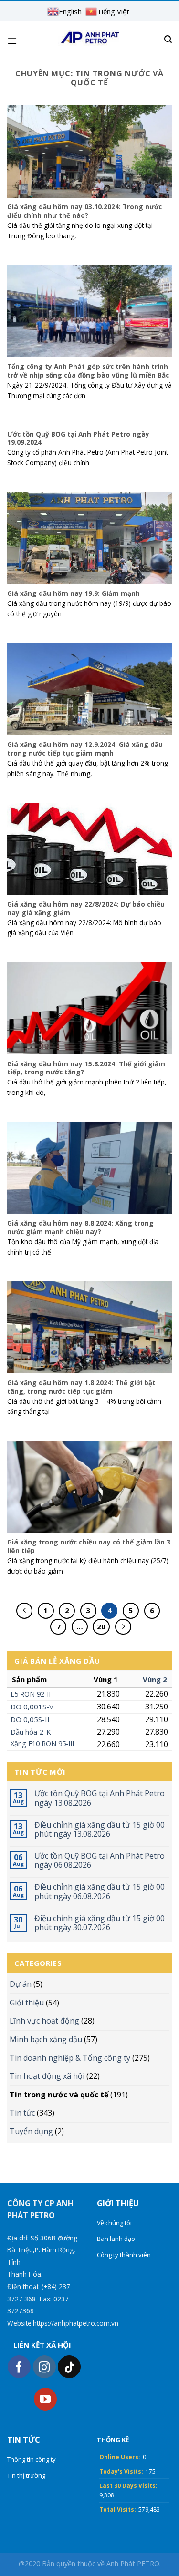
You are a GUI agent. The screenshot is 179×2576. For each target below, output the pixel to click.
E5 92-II (31, 1694)
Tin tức (22, 2113)
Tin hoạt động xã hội (47, 2076)
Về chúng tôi (114, 2223)
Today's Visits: (121, 2471)
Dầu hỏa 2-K (31, 1732)
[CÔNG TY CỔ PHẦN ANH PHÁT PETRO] (89, 38)
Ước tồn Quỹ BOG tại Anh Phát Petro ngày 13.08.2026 (100, 1798)
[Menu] (12, 41)
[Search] (168, 39)
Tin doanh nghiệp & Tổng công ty (70, 2058)
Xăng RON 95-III (42, 1743)
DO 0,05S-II (30, 1719)
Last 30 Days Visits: (128, 2486)
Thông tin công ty (32, 2459)
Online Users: (120, 2457)
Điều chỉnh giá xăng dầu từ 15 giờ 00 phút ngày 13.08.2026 (100, 1830)
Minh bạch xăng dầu (46, 2039)
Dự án (21, 1984)
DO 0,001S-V (32, 1707)
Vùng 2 (155, 1679)
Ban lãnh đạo (116, 2239)
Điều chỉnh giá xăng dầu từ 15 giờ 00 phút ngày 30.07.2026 (100, 1923)
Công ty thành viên (124, 2255)
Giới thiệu (27, 2003)
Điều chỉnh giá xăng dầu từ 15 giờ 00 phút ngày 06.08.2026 (100, 1891)
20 (101, 1626)
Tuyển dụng (31, 2131)
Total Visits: (118, 2510)
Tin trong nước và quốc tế (59, 2095)
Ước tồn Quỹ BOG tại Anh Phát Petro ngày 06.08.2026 (100, 1860)
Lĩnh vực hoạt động (44, 2021)
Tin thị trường (26, 2475)
